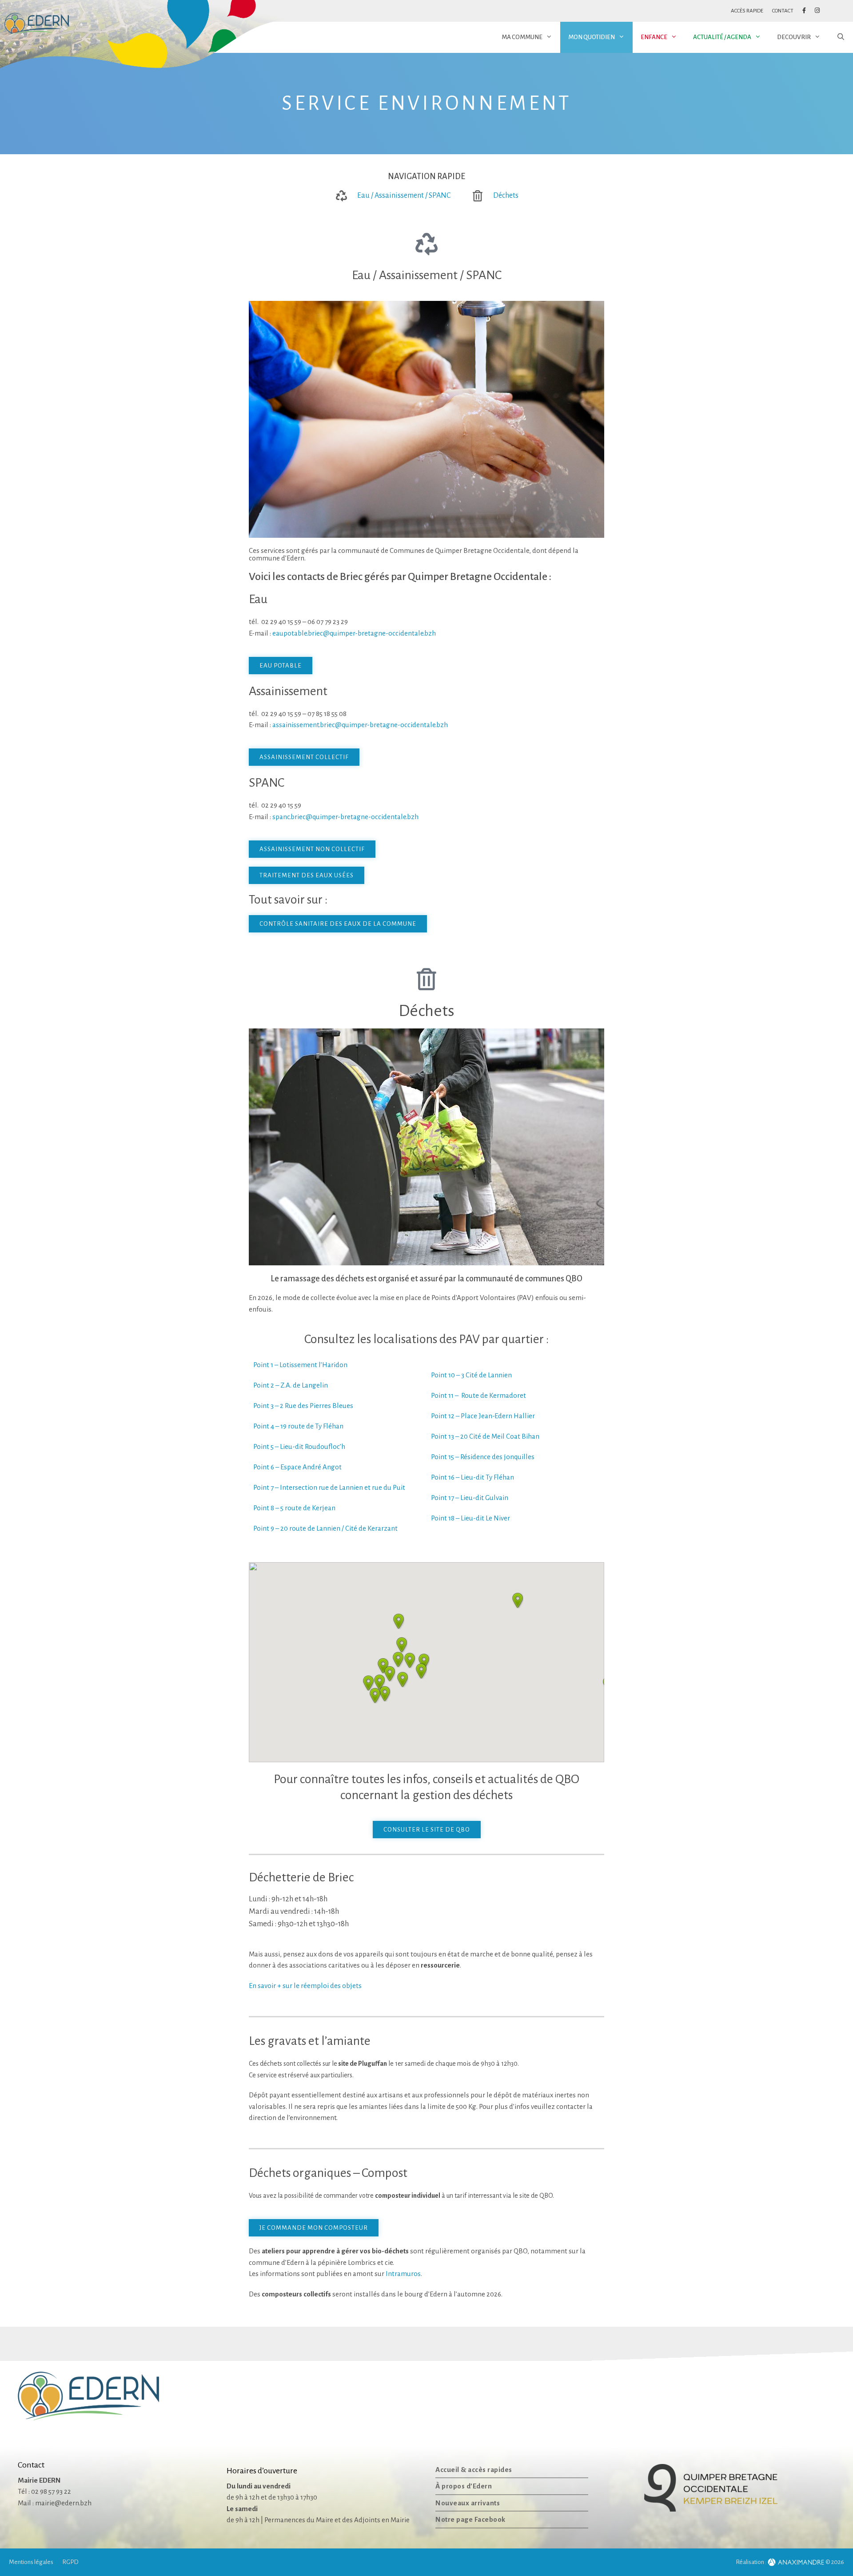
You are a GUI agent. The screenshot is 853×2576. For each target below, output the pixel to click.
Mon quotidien (592, 37)
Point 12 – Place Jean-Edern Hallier (483, 1416)
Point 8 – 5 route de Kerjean (294, 1508)
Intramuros (403, 2274)
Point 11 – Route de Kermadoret (478, 1395)
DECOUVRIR (794, 37)
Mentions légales (31, 2562)
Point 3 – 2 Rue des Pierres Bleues (303, 1406)
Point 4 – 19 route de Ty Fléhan (298, 1426)
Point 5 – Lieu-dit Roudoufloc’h (299, 1446)
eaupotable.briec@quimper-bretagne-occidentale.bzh (354, 633)
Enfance (654, 37)
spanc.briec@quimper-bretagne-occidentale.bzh (345, 817)
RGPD (70, 2562)
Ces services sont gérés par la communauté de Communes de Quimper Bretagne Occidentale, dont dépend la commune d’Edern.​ (414, 554)
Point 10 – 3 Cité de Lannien (471, 1375)
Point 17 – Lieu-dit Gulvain (470, 1498)
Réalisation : (751, 2562)
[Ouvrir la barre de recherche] (841, 37)
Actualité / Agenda (722, 37)
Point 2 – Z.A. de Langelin (291, 1385)
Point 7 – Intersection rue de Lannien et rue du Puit (329, 1487)
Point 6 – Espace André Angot (297, 1467)
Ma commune (522, 37)
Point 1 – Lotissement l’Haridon (300, 1365)
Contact (783, 11)
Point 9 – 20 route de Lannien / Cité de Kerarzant (325, 1528)
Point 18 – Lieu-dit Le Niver (470, 1518)
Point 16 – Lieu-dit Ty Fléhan (472, 1477)
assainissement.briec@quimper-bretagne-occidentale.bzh (360, 725)
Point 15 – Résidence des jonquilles (483, 1457)
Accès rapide (747, 11)
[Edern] (37, 24)
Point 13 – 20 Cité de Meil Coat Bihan (485, 1436)
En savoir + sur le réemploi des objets (305, 1986)
